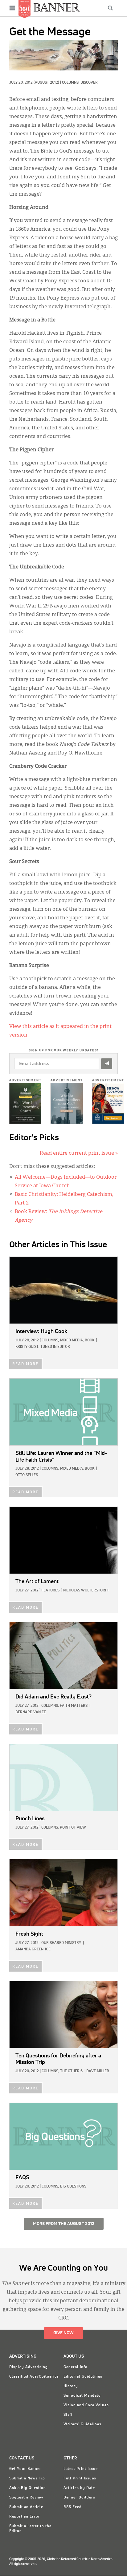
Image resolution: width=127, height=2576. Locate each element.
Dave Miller (98, 2071)
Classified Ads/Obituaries (34, 2377)
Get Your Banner (25, 2469)
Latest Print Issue (81, 2469)
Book (90, 1340)
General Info (76, 2367)
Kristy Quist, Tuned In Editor (43, 1347)
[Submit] (107, 1064)
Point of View (73, 1828)
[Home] (57, 7)
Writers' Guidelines (82, 2424)
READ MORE (25, 1364)
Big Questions (73, 2187)
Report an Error (25, 2517)
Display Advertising (29, 2367)
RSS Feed (73, 2507)
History (71, 2386)
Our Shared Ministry (61, 1943)
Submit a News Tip (27, 2478)
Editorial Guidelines (83, 2377)
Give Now (63, 2333)
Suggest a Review (26, 2498)
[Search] (110, 8)
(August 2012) (46, 83)
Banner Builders (79, 2498)
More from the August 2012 (64, 2224)
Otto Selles (27, 1475)
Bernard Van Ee (31, 1712)
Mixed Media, (72, 1340)
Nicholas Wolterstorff (86, 1591)
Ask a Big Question (28, 2488)
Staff (68, 2415)
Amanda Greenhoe (33, 1949)
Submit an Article (26, 2507)
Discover (89, 83)
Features (50, 1591)
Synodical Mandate (82, 2396)
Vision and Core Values (86, 2405)
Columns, (71, 83)
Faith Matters (74, 1706)
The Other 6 (71, 2071)
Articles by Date (79, 2488)
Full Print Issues (80, 2478)
